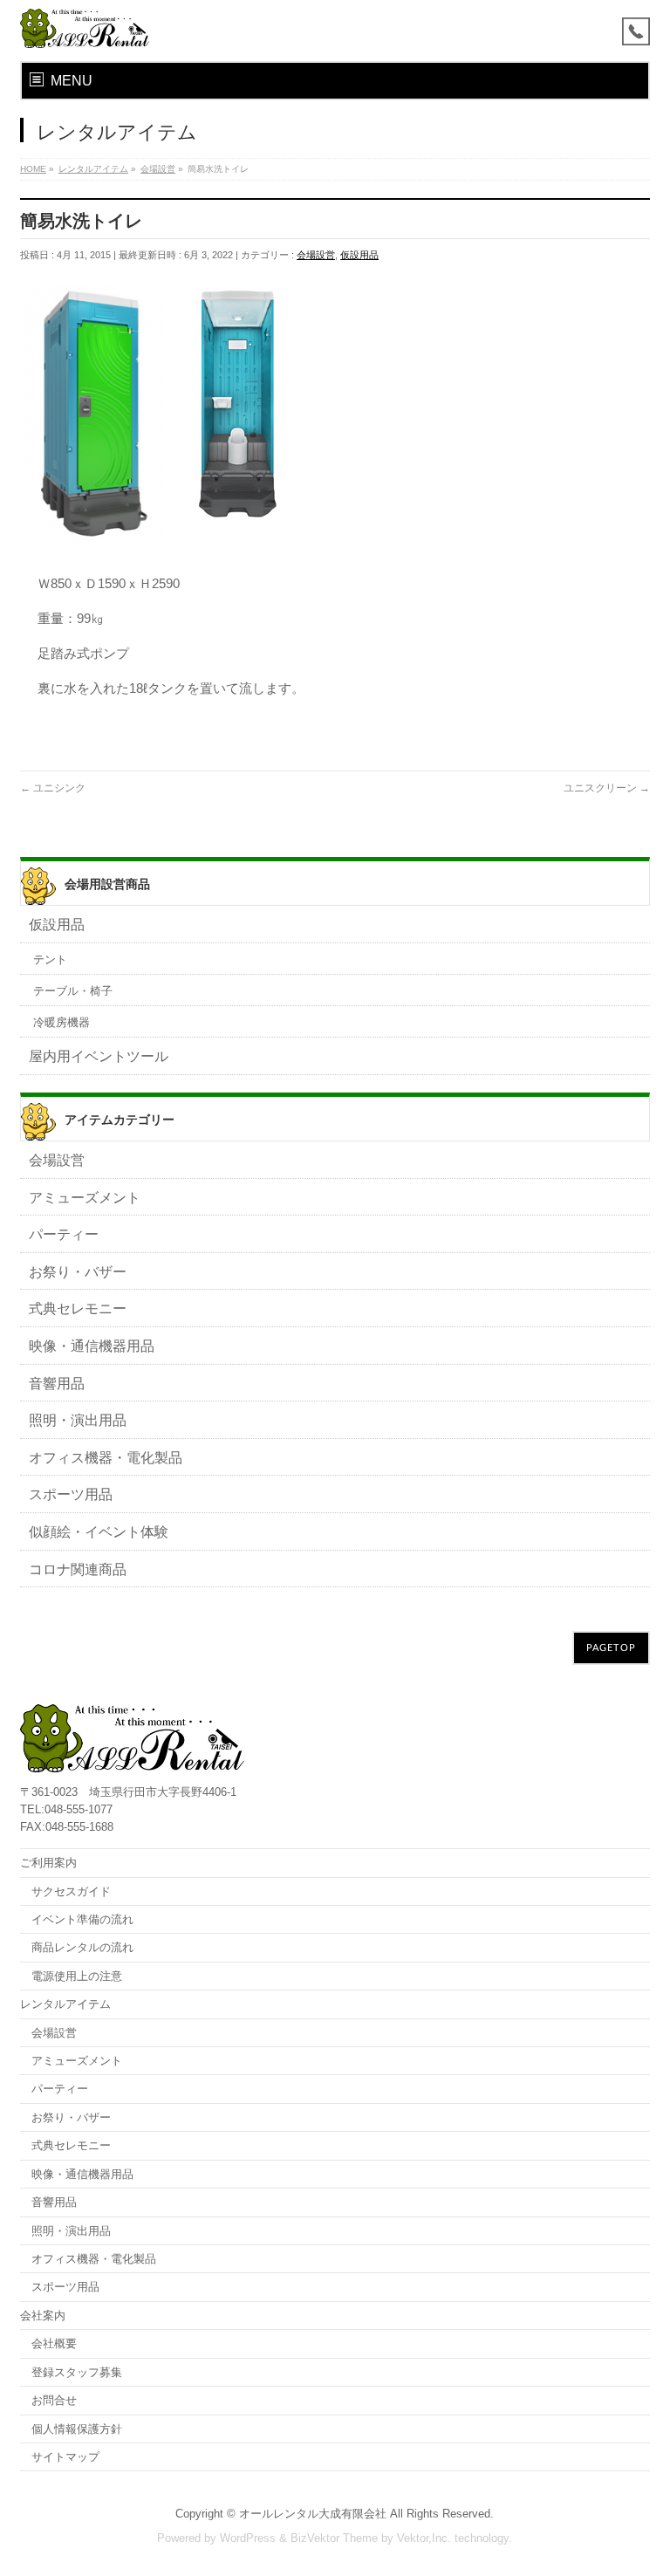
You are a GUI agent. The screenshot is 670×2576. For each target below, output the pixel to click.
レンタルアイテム (65, 2004)
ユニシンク (53, 788)
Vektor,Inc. (424, 2538)
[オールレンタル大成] (85, 28)
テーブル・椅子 (73, 991)
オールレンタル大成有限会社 (313, 2514)
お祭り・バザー (78, 1272)
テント (50, 959)
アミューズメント (85, 1198)
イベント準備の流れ (82, 1919)
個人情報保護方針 (77, 2429)
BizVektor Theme (334, 2538)
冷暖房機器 (62, 1022)
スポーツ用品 (71, 1494)
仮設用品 (359, 255)
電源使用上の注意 (77, 1976)
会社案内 (43, 2316)
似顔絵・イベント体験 (99, 1532)
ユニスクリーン (607, 788)
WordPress (248, 2538)
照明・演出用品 (78, 1420)
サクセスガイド (71, 1891)
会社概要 (54, 2343)
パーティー (64, 1234)
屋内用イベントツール (99, 1056)
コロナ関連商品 (78, 1569)
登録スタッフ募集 (77, 2372)
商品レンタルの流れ (82, 1947)
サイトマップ (65, 2457)
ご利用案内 (48, 1863)
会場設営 (316, 255)
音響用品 (57, 1384)
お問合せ (54, 2400)
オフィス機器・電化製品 (106, 1458)
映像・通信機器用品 (92, 1346)
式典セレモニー (78, 1309)
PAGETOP (611, 1648)
